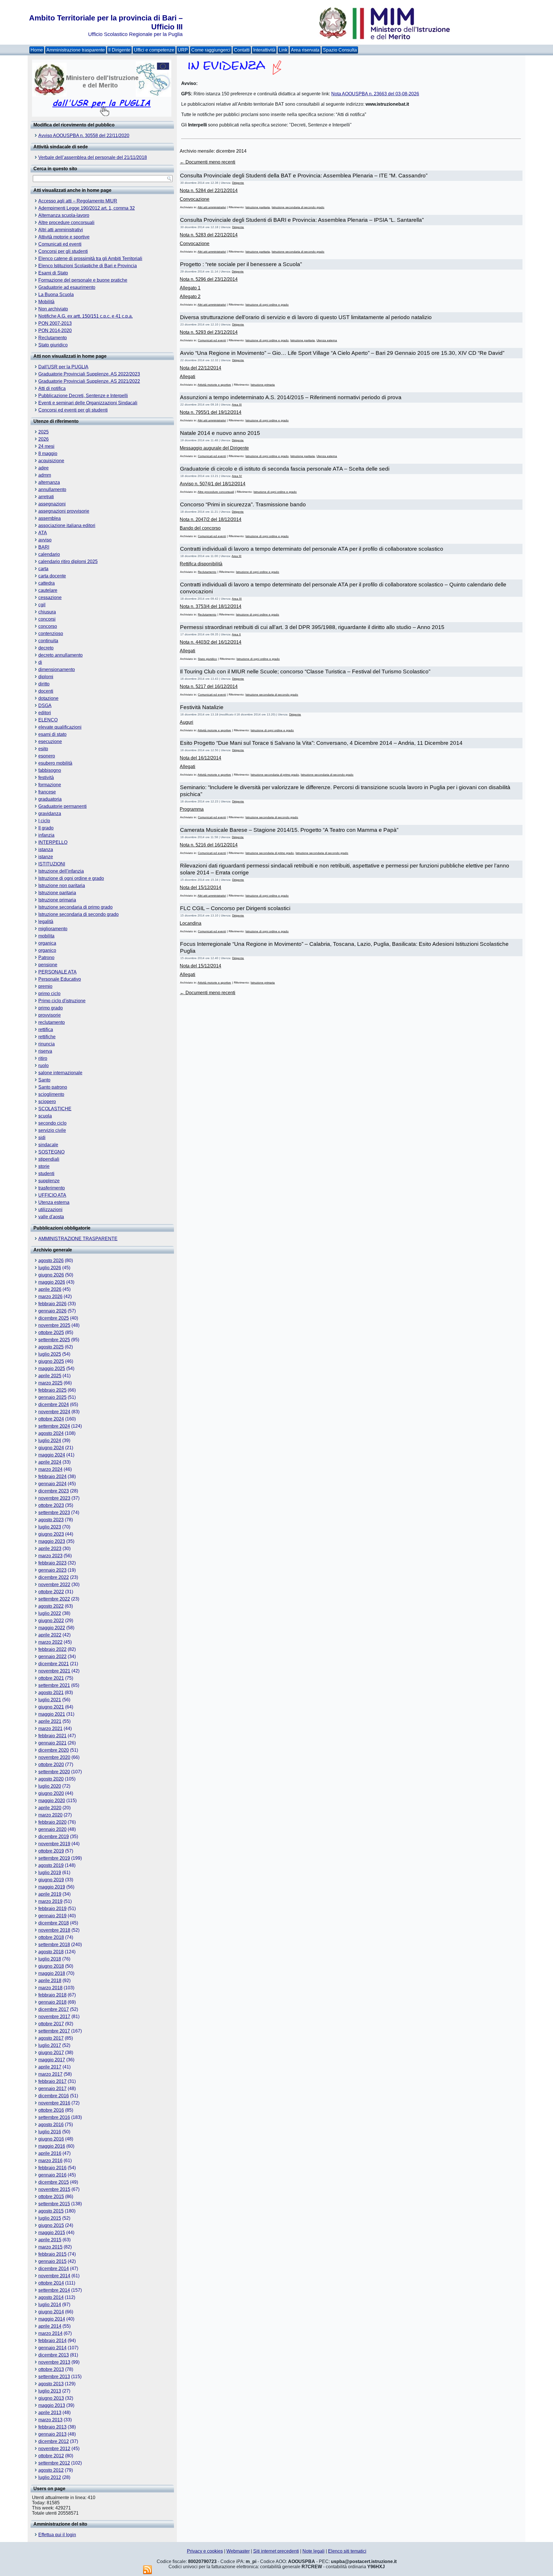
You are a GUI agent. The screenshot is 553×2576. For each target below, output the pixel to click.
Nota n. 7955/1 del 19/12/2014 (211, 412)
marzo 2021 (50, 1729)
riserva (45, 1051)
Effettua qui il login (57, 2535)
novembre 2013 (54, 2362)
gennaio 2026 (52, 1311)
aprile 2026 (50, 1289)
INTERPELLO (53, 842)
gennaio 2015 (52, 2261)
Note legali (314, 2551)
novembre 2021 (54, 1671)
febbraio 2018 (52, 1995)
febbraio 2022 (52, 1649)
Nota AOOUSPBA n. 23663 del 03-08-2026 (375, 94)
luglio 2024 (50, 1441)
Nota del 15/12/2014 (200, 888)
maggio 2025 (52, 1368)
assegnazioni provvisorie (64, 511)
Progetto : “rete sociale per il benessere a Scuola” (241, 264)
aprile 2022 (50, 1635)
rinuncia (47, 1044)
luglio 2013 (50, 2391)
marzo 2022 (50, 1642)
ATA (43, 533)
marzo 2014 (50, 2333)
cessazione (50, 597)
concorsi (47, 619)
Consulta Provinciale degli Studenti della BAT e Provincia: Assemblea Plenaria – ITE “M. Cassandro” (304, 176)
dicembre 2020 (54, 1750)
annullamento (52, 489)
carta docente (52, 576)
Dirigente (238, 183)
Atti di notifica (52, 388)
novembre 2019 (54, 1844)
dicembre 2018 (54, 1923)
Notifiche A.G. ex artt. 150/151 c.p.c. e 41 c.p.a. (86, 316)
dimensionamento (57, 669)
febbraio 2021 (52, 1736)
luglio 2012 (50, 2477)
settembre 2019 (54, 1858)
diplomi (46, 677)
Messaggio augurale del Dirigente (214, 448)
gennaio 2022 (52, 1657)
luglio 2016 (50, 2132)
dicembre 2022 (54, 1577)
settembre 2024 (54, 1426)
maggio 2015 (52, 2233)
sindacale (48, 1145)
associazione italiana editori (67, 525)
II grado (46, 828)
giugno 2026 (51, 1275)
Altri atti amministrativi (61, 230)
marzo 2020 (50, 1815)
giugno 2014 (51, 2312)
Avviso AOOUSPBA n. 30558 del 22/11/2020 (84, 136)
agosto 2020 (51, 1779)
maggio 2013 (52, 2405)
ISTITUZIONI (52, 864)
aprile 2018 (50, 1981)
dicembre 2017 (54, 2009)
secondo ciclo (52, 1123)
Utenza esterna (54, 1202)
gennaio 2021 (52, 1743)
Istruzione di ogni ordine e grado (71, 878)
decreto (46, 648)
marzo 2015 (50, 2247)
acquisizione (51, 461)
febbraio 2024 (52, 1477)
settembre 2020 (54, 1772)
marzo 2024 (50, 1469)
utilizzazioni (50, 1210)
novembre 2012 (54, 2449)
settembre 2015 (54, 2204)
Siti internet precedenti (276, 2551)
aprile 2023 (50, 1549)
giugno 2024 (51, 1448)
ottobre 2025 (51, 1332)
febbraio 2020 (52, 1822)
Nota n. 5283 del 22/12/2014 (209, 235)
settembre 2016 (54, 2117)
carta (43, 569)
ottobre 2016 (51, 2110)
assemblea (50, 518)
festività (46, 777)
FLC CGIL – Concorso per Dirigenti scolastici (235, 908)
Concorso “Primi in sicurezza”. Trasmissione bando (243, 504)
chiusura (47, 612)
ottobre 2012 (51, 2456)
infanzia (46, 835)
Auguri (186, 722)
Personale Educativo (60, 979)
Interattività (264, 50)
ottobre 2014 (51, 2283)
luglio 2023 (50, 1527)
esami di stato (52, 734)
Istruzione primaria (57, 900)
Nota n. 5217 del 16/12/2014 (209, 686)
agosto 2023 (51, 1520)
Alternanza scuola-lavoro (64, 215)
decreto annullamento (60, 655)
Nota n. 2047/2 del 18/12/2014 (211, 519)
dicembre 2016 (54, 2096)
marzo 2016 (50, 2161)
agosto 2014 (51, 2297)
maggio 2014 (52, 2319)
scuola (45, 1116)
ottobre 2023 (51, 1505)
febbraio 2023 (52, 1563)
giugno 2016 (51, 2139)
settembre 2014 (54, 2290)
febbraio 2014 (52, 2341)
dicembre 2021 (54, 1664)
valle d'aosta (51, 1217)
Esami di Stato (53, 273)
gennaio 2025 (52, 1397)
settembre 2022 (54, 1599)
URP (183, 50)
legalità (46, 922)
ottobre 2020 (51, 1765)
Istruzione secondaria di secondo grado (78, 914)
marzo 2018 (50, 1988)
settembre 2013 (54, 2377)
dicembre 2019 (54, 1837)
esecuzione (50, 741)
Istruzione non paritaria (62, 885)
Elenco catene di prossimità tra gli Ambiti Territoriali (90, 258)
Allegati (188, 377)
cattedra (47, 583)
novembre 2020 (54, 1757)
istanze (46, 857)
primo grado (51, 1008)
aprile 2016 (50, 2153)
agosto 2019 (51, 1865)
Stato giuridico (53, 345)
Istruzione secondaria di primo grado (75, 907)
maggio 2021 (52, 1714)
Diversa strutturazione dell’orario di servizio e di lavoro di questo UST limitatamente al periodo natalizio (306, 317)
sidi (42, 1138)
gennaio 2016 (52, 2175)
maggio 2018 (52, 1973)
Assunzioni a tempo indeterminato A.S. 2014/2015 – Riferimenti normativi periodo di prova (291, 397)
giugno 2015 (51, 2225)
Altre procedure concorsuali (66, 222)
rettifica (46, 1030)
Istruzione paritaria (57, 893)
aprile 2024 (50, 1462)
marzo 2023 (50, 1556)
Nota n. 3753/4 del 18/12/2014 (211, 606)
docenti (46, 691)
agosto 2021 (51, 1693)
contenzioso (51, 633)
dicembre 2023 (54, 1491)
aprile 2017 (50, 2067)
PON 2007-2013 (55, 323)
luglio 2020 (50, 1786)
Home (37, 50)
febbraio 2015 (52, 2254)
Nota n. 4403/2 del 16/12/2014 (211, 642)
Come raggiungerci (211, 50)
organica (47, 943)
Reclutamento (53, 338)
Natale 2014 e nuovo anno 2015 (220, 433)
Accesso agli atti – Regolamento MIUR (78, 201)
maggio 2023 (52, 1541)
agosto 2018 (51, 1952)
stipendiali (49, 1159)
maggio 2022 (52, 1628)
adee (43, 468)
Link (283, 50)
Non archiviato (53, 309)
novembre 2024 (54, 1412)
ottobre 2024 (51, 1419)
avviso (45, 540)
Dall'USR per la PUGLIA (63, 367)
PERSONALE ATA (57, 972)
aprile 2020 (50, 1808)
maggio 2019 (52, 1887)
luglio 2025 (50, 1354)
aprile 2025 (50, 1376)
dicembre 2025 (54, 1318)
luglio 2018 (50, 1959)
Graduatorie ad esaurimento (67, 287)
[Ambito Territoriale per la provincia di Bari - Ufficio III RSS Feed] (147, 2570)
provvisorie (50, 1015)
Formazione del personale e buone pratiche (83, 280)
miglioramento (53, 929)
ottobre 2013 (51, 2369)
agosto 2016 (51, 2125)
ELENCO (48, 720)
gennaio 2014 (52, 2348)
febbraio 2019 (52, 1909)
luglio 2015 (50, 2218)
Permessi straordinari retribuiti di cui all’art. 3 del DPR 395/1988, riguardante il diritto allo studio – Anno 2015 (312, 627)
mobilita (46, 936)
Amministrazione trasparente (76, 50)
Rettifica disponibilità (201, 564)
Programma (192, 809)
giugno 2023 (51, 1534)
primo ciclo (49, 994)
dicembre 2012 (54, 2441)
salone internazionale (60, 1073)
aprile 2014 (50, 2326)
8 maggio (48, 453)
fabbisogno (50, 770)
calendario (49, 554)
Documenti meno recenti (208, 162)
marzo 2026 (50, 1296)
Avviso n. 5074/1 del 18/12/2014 (213, 484)
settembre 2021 (54, 1685)
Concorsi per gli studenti (63, 251)
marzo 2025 (50, 1383)
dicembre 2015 (54, 2182)
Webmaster (238, 2551)
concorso (48, 626)
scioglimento (51, 1094)
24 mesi (46, 446)
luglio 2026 (50, 1268)
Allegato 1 (190, 288)
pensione (48, 965)
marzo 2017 (50, 2074)
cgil (42, 605)
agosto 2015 (51, 2211)
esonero (47, 756)
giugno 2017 (51, 2053)
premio (45, 986)
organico (47, 950)
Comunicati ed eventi (60, 244)
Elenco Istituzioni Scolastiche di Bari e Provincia (88, 266)
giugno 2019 (51, 1880)
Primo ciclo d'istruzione (62, 1001)
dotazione (48, 698)
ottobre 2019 (51, 1851)
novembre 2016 (54, 2103)
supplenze (49, 1181)
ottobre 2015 (51, 2197)
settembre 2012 (54, 2463)
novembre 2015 (54, 2189)
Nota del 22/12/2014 (200, 368)
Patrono (46, 958)
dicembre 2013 (54, 2355)
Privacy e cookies (205, 2551)
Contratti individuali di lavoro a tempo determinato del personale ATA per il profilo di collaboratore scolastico (312, 549)
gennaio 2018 (52, 2002)
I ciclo (44, 821)
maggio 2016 (52, 2146)
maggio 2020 (52, 1801)
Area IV (237, 476)
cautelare (48, 590)
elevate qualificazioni (60, 727)
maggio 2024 (52, 1455)
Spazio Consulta (340, 50)
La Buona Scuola (56, 294)
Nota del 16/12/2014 (200, 758)
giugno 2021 (51, 1707)
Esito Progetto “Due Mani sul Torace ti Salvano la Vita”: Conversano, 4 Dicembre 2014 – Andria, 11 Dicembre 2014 (321, 743)
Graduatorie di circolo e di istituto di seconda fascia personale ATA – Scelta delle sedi (285, 469)
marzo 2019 (50, 1901)
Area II (236, 634)
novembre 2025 (54, 1325)
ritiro (43, 1058)
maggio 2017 (52, 2060)
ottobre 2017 (51, 2024)
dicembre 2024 (54, 1405)
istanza (46, 849)
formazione (50, 785)
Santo (44, 1080)
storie (44, 1166)
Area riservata (305, 50)
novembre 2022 (54, 1585)
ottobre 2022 (51, 1592)
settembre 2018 (54, 1945)
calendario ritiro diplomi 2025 (68, 561)
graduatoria (50, 799)
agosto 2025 (51, 1347)
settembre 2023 (54, 1513)
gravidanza (50, 813)
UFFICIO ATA (52, 1195)
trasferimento (52, 1188)
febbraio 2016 (52, 2168)
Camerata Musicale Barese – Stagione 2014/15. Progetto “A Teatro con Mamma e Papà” (289, 830)
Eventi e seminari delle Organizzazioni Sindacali (88, 403)
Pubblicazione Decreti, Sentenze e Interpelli (83, 396)
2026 (43, 439)
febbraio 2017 (52, 2081)
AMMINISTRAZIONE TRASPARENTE (78, 1239)
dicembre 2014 (54, 2269)
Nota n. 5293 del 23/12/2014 (209, 332)
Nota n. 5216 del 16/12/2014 (209, 845)
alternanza (49, 482)
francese (47, 792)
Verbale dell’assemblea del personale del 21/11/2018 (93, 157)
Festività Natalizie (202, 707)
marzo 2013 (50, 2420)
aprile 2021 (50, 1721)
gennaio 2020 (52, 1829)
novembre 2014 (54, 2276)
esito (43, 749)
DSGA (45, 705)
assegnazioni (52, 504)
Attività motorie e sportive (64, 237)
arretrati (46, 497)
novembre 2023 (54, 1498)
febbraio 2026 (52, 1304)
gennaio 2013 (52, 2434)
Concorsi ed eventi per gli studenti (73, 410)
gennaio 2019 (52, 1916)
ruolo (43, 1066)
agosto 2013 (51, 2384)
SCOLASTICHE (55, 1109)
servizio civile (52, 1130)
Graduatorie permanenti (63, 806)
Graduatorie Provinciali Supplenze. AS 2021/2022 (89, 381)
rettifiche (47, 1037)
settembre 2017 (54, 2031)
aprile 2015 (50, 2240)
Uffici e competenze (154, 50)
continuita (48, 641)
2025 (43, 432)
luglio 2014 (50, 2305)
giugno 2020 (51, 1793)
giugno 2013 (51, 2398)
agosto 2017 (51, 2038)
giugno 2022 (51, 1621)
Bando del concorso (200, 528)
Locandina (191, 923)
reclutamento (52, 1022)
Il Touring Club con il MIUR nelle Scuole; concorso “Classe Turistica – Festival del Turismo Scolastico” (305, 672)
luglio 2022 (50, 1613)
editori (45, 713)
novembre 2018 (54, 1930)
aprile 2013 (50, 2413)
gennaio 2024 (52, 1484)
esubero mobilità (55, 763)
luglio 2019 (50, 1873)
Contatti (242, 50)
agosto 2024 (51, 1433)
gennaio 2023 (52, 1570)
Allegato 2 (190, 297)
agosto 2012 (51, 2470)
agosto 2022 (51, 1606)
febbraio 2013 (52, 2427)
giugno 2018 (51, 1966)
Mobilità (46, 302)
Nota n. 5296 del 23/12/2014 (209, 279)
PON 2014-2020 (55, 330)
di (40, 662)
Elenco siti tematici (347, 2551)
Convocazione (195, 199)
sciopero (47, 1102)
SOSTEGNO (51, 1152)
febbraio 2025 (52, 1390)
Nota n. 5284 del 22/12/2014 (209, 191)
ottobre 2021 (51, 1678)
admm (45, 475)
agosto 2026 (51, 1260)
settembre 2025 (54, 1340)
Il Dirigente (119, 50)
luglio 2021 (50, 1700)
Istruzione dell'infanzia (61, 871)
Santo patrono (53, 1087)
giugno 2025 (51, 1361)
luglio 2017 (50, 2045)
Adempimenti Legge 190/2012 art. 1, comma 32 (87, 208)
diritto (44, 684)
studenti (46, 1174)
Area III (237, 405)
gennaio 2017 (52, 2089)
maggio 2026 (52, 1282)
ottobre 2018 (51, 1937)
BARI (44, 547)
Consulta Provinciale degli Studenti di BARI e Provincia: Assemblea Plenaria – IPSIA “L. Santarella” (302, 220)
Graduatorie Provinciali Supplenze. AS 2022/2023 (89, 374)
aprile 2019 (50, 1894)
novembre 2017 (54, 2017)
